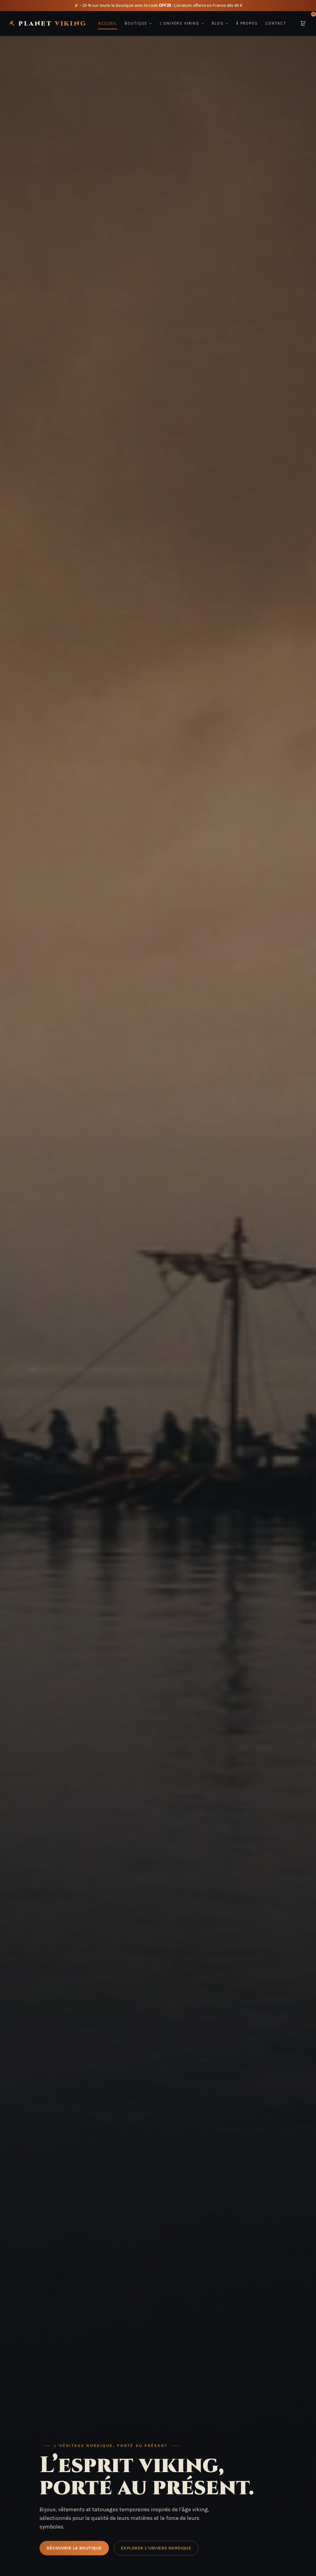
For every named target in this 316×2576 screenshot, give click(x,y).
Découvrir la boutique (74, 2548)
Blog (218, 23)
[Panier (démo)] (303, 23)
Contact (276, 23)
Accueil (108, 23)
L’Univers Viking (180, 23)
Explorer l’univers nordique (156, 2548)
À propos (247, 23)
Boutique (136, 23)
